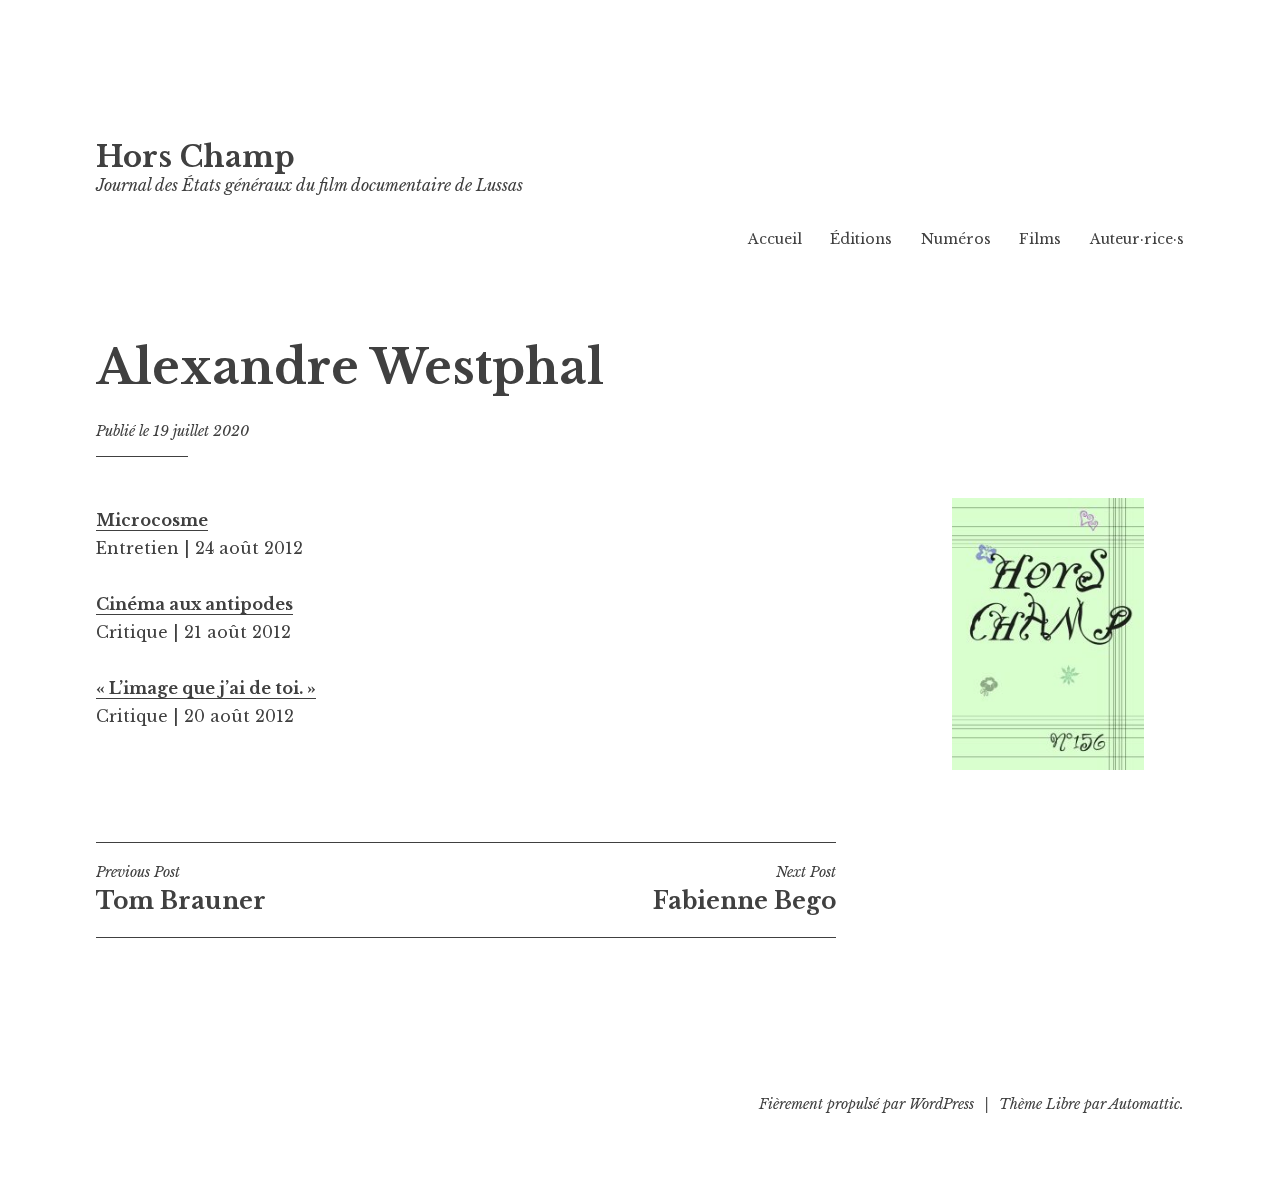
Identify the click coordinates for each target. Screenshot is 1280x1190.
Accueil (775, 239)
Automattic (1144, 1104)
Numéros (956, 239)
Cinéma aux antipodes (194, 604)
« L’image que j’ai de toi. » (206, 688)
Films (1040, 239)
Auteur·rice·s (1137, 239)
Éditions (861, 239)
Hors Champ (195, 157)
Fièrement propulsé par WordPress (866, 1104)
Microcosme (152, 520)
